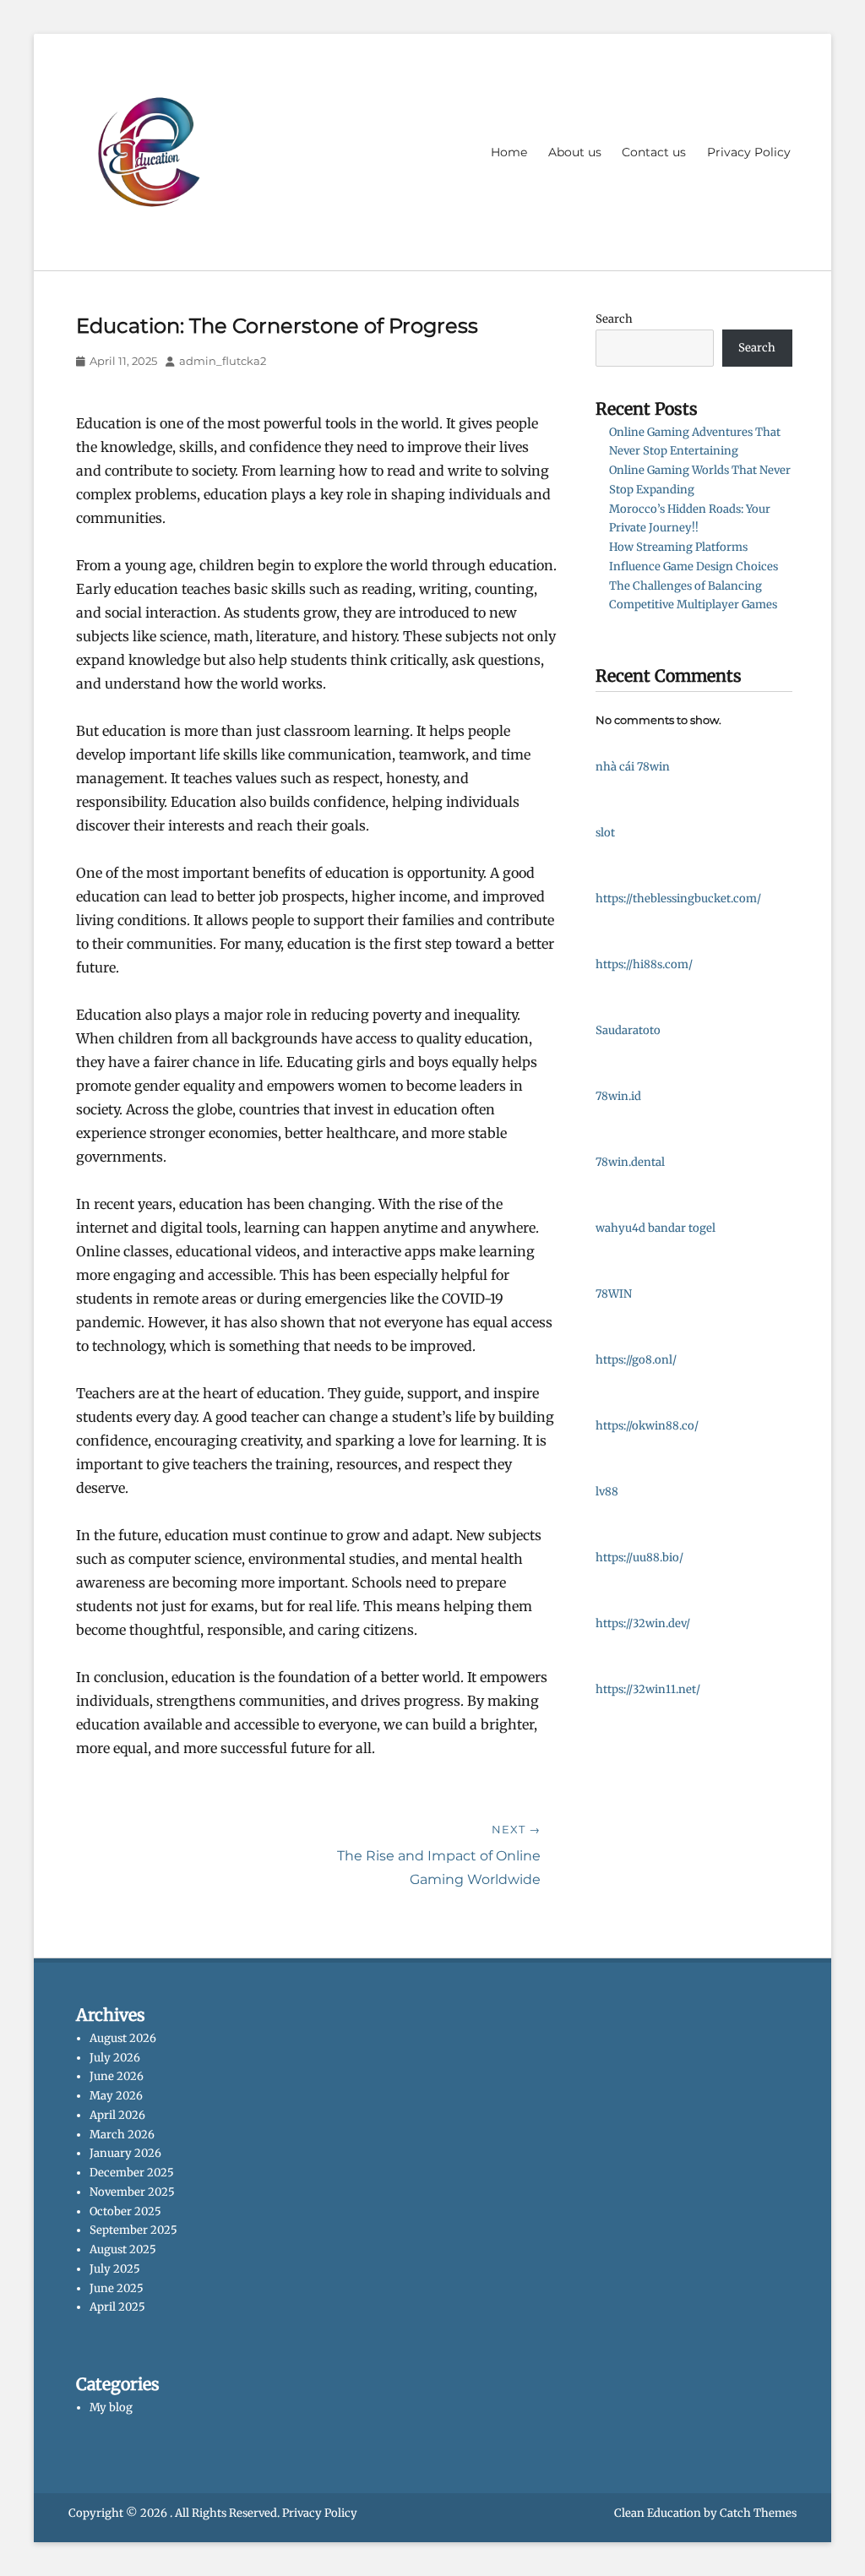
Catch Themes (758, 2513)
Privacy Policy (749, 152)
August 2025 (123, 2249)
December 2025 (132, 2173)
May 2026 (116, 2096)
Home (509, 152)
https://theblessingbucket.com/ (678, 899)
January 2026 (125, 2153)
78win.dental (630, 1162)
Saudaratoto (628, 1030)
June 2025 (117, 2288)
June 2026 (117, 2076)
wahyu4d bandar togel (656, 1228)
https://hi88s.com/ (644, 964)
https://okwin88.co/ (647, 1426)
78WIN (614, 1294)
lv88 (607, 1492)
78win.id (618, 1096)
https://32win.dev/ (643, 1623)
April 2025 (117, 2307)
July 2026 (115, 2058)
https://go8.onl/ (636, 1360)
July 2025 (115, 2269)
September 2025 (133, 2230)
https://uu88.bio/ (639, 1558)
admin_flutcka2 (223, 361)
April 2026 (117, 2115)
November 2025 (132, 2192)
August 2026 (123, 2038)
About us (575, 152)
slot (605, 833)
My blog (111, 2407)
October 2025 (125, 2211)
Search (614, 319)
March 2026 (122, 2135)
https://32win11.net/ (648, 1689)
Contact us (654, 152)
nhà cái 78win (633, 767)
